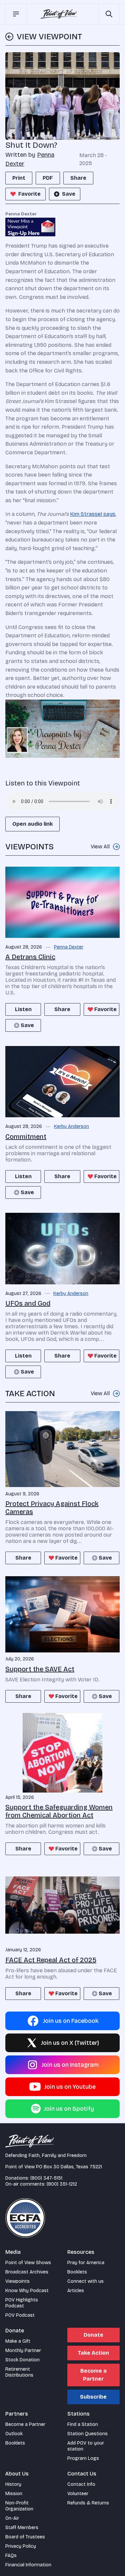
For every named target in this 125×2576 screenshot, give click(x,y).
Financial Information (28, 2565)
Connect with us (85, 2281)
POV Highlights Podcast (22, 2303)
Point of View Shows (28, 2263)
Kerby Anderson (71, 1127)
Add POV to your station (86, 2446)
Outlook (14, 2434)
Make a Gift (18, 2341)
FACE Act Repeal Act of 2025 (51, 1960)
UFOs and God (28, 1303)
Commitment (26, 1137)
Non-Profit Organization (19, 2506)
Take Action (93, 2353)
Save (69, 194)
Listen (23, 1009)
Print (19, 178)
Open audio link (32, 824)
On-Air (12, 2518)
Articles (76, 2291)
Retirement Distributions (19, 2372)
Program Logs (83, 2458)
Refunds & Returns (88, 2503)
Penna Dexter (69, 947)
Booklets (77, 2272)
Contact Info (81, 2484)
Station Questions (87, 2434)
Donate (93, 2335)
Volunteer (78, 2494)
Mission (14, 2494)
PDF (48, 178)
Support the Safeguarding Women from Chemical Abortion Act (59, 1811)
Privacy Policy (21, 2546)
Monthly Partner (23, 2351)
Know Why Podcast (27, 2291)
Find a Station (83, 2424)
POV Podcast (20, 2315)
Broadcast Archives (27, 2272)
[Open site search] (109, 14)
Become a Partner (93, 2375)
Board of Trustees (25, 2537)
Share (78, 178)
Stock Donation (22, 2360)
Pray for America (86, 2263)
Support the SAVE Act (40, 1669)
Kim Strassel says (93, 514)
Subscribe (93, 2397)
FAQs (11, 2556)
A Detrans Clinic (30, 957)
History (13, 2484)
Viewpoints (17, 2281)
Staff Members (22, 2528)
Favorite (29, 194)
